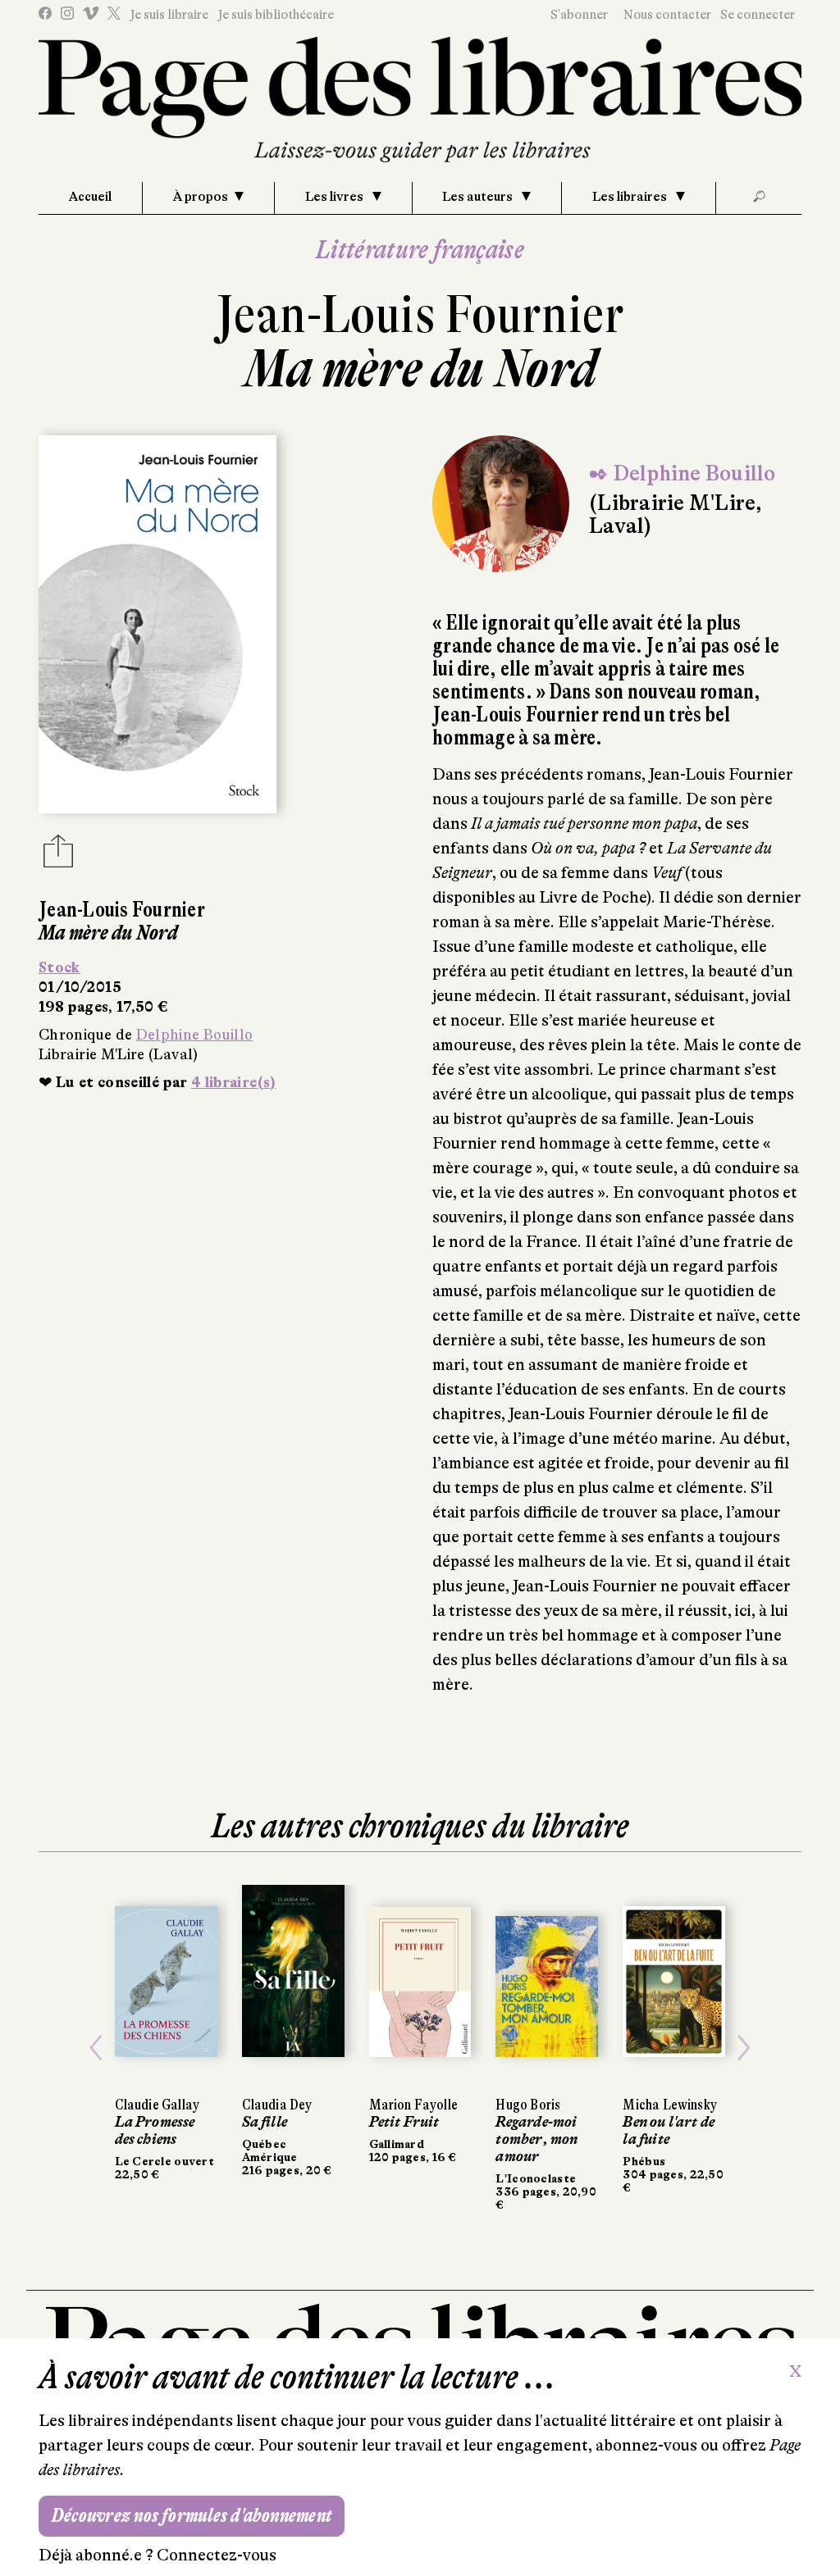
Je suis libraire (169, 15)
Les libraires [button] (631, 197)
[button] (96, 2048)
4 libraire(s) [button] (234, 1082)
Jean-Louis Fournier (420, 314)
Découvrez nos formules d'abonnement (192, 2516)
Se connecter (758, 15)
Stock (59, 967)
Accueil (90, 197)
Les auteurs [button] (479, 197)
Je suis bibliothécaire (276, 15)
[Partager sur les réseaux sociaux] (58, 856)
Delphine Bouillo (195, 1035)
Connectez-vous (217, 2555)
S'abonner (579, 15)
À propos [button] (201, 197)
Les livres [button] (336, 197)
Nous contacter (667, 15)
